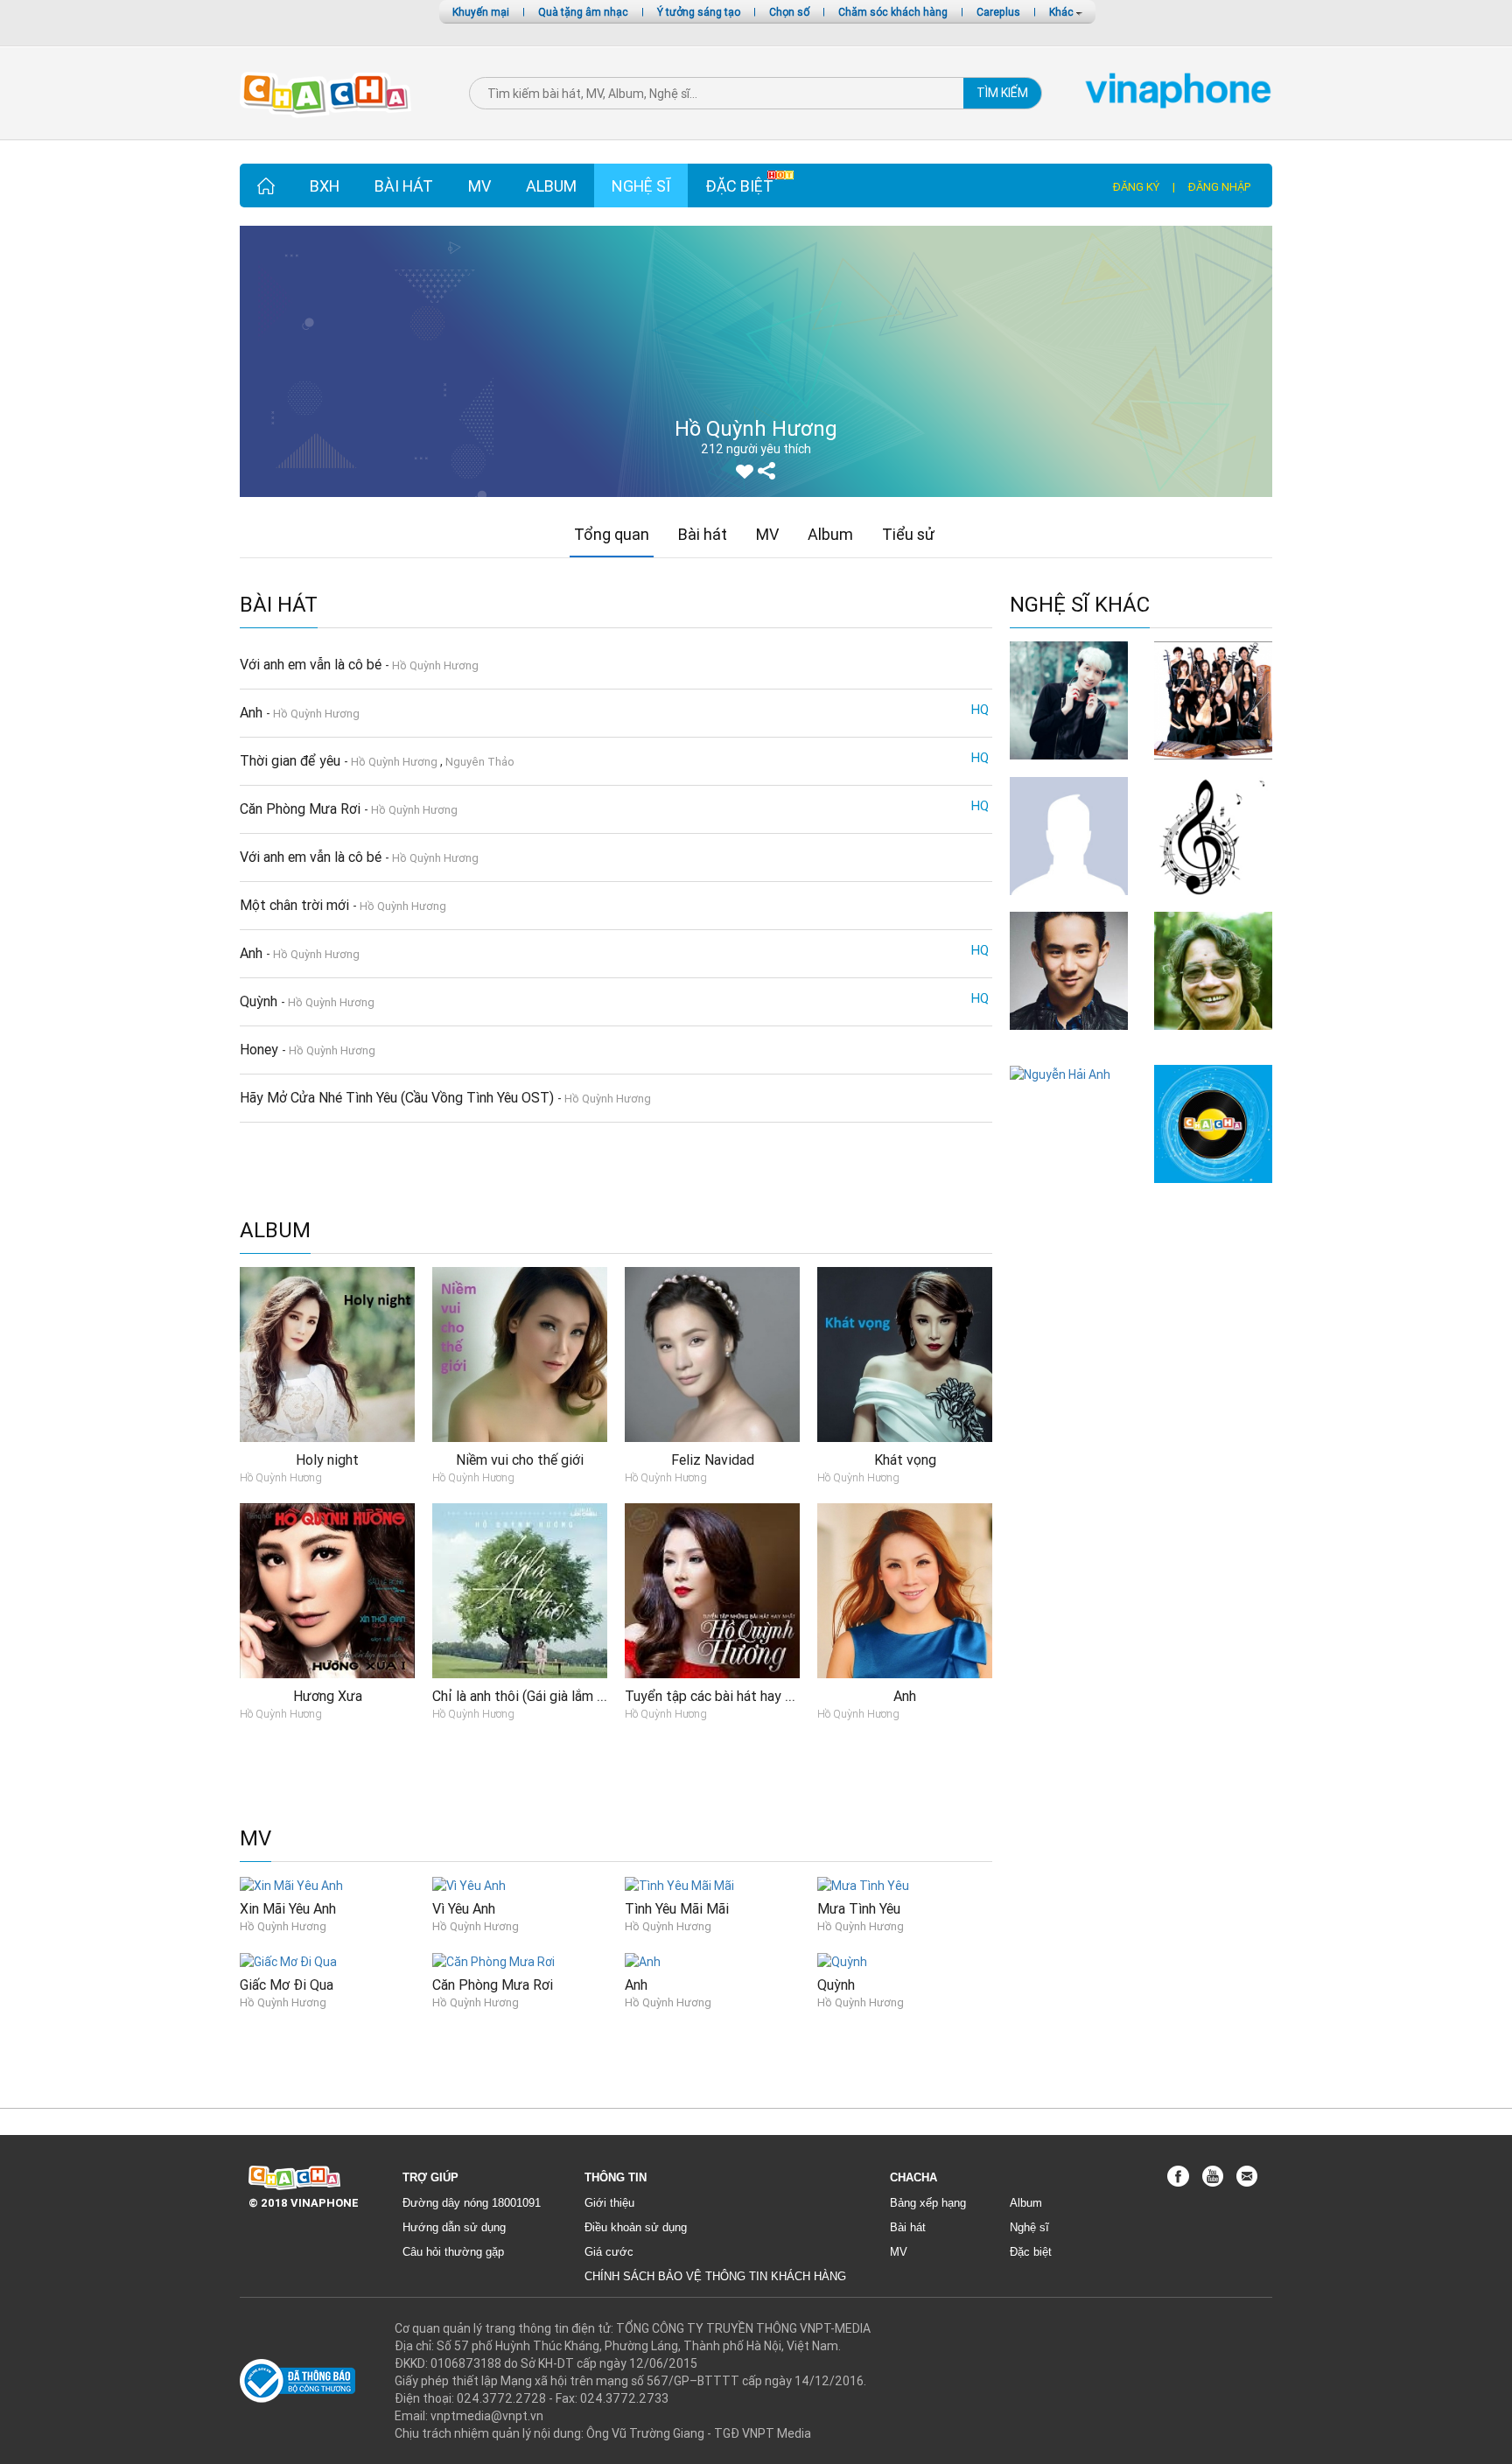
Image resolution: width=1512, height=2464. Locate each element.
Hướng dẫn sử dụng (454, 2227)
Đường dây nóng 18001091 (472, 2203)
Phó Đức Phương (1213, 1047)
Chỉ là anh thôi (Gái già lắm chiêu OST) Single (569, 1696)
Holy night (327, 1459)
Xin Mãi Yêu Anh (288, 1908)
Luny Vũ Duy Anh (1069, 768)
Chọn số (789, 12)
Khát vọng (905, 1459)
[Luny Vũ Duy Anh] (1069, 699)
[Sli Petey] (1213, 835)
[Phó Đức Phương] (1213, 970)
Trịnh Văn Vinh (1069, 903)
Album (551, 186)
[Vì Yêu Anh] (469, 1884)
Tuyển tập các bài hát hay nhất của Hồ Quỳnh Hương (784, 1696)
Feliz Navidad (713, 1459)
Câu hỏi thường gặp (453, 2252)
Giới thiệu (609, 2203)
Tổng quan (612, 534)
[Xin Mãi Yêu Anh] (291, 1884)
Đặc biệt (739, 186)
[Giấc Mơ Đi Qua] (288, 1961)
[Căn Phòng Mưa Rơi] (493, 1961)
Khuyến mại (481, 12)
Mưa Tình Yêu (859, 1908)
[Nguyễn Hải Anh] (1060, 1074)
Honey (261, 1049)
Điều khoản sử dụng (636, 2227)
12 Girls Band (1214, 768)
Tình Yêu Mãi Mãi (677, 1908)
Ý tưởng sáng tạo (699, 12)
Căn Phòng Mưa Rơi (302, 808)
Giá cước (609, 2252)
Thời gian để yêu (292, 760)
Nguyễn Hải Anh (1069, 1092)
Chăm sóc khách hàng (893, 12)
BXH (325, 186)
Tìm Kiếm (1002, 93)
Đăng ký (1136, 187)
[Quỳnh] (842, 1961)
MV (479, 186)
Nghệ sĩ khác (1080, 605)
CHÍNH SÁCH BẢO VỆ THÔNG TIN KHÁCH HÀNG (715, 2276)
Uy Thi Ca (1214, 1191)
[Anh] (643, 1961)
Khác (1063, 12)
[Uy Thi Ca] (1213, 1123)
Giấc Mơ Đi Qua (287, 1984)
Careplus (998, 12)
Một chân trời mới (296, 905)
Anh (253, 712)
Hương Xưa (328, 1696)
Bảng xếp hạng (928, 2203)
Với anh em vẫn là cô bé (312, 664)
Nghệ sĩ (641, 186)
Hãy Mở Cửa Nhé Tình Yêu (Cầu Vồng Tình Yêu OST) (399, 1097)
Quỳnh (260, 1001)
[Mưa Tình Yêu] (863, 1884)
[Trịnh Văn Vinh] (1069, 835)
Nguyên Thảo (480, 762)
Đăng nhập (1219, 187)
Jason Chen (1069, 1038)
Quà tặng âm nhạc (583, 12)
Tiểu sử (908, 534)
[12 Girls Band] (1213, 699)
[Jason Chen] (1069, 970)
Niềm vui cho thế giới (520, 1459)
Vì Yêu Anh (464, 1908)
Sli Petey (1214, 903)
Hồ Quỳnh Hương (435, 665)
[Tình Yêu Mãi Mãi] (679, 1884)
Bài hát (404, 186)
